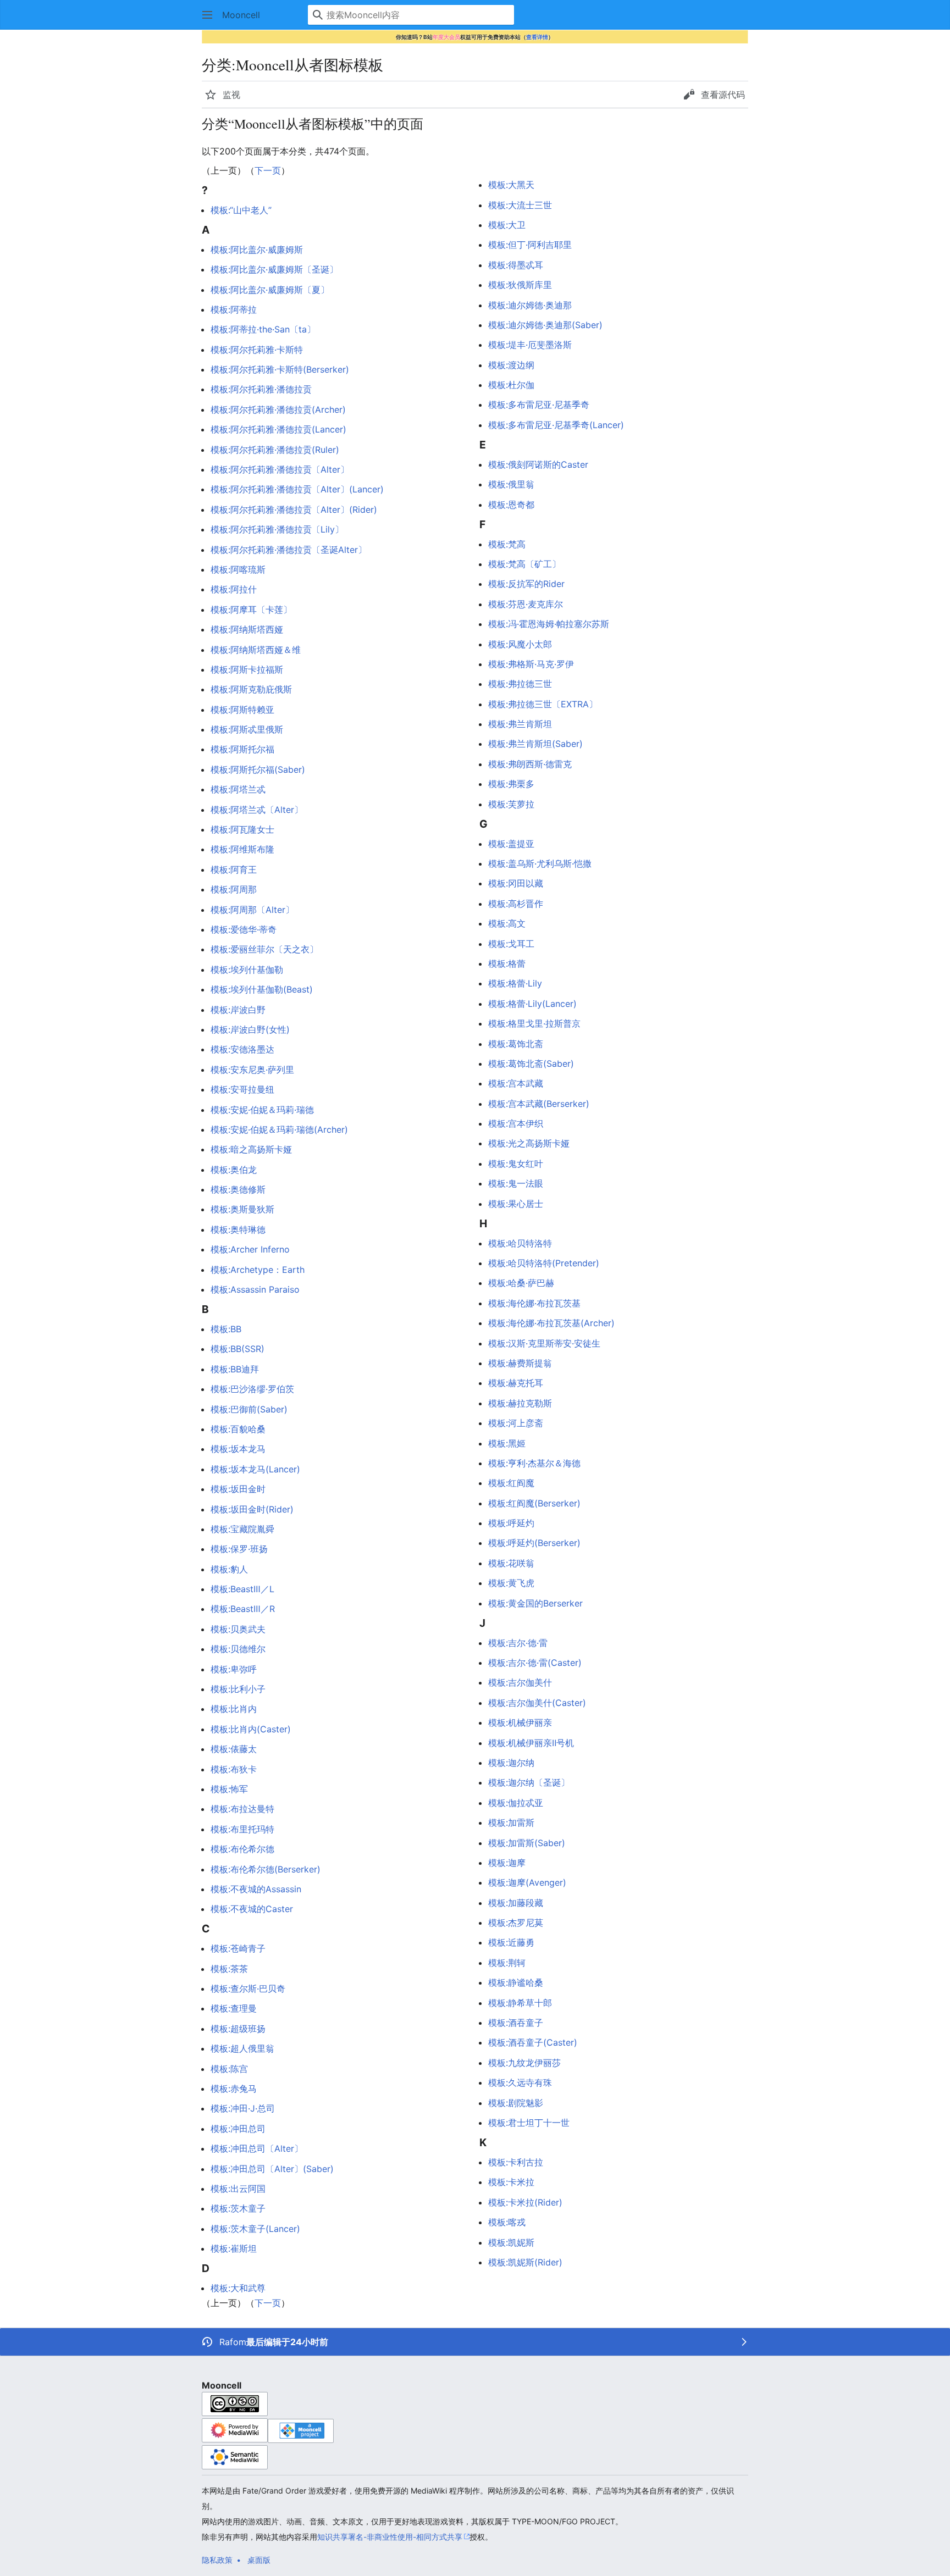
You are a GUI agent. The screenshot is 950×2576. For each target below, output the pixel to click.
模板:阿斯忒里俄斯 (247, 729)
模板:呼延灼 (511, 1523)
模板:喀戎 (507, 2222)
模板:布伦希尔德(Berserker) (266, 1869)
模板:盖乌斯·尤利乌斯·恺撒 (540, 863)
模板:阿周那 (234, 889)
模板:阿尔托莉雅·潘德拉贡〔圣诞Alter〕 (289, 550)
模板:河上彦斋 (516, 1423)
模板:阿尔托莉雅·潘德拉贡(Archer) (278, 409)
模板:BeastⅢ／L (242, 1589)
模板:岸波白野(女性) (250, 1029)
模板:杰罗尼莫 (516, 1923)
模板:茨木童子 (238, 2208)
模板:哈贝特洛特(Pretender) (544, 1263)
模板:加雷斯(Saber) (527, 1843)
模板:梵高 (507, 544)
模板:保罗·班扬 (239, 1549)
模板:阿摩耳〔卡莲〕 (251, 610)
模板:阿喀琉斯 (238, 569)
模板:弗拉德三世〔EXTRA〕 (543, 704)
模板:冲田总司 (238, 2129)
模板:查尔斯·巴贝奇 (248, 1988)
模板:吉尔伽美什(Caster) (537, 1703)
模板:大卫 (507, 225)
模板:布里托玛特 (242, 1829)
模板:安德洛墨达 (242, 1049)
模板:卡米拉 (511, 2182)
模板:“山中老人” (241, 210)
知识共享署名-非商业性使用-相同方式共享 (390, 2537)
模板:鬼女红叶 (516, 1164)
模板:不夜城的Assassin (256, 1889)
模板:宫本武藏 (516, 1083)
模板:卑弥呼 (234, 1669)
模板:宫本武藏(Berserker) (539, 1104)
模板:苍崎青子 (238, 1948)
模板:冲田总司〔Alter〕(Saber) (272, 2169)
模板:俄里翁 (511, 484)
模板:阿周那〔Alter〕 (252, 910)
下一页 (268, 170)
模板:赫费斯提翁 (520, 1363)
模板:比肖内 (234, 1709)
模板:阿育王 (234, 869)
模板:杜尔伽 (511, 385)
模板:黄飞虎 (511, 1583)
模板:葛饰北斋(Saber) (531, 1063)
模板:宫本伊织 (516, 1123)
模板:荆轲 (507, 1963)
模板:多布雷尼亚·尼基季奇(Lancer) (556, 425)
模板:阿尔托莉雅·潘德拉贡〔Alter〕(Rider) (294, 509)
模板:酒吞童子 (516, 2023)
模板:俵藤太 (234, 1749)
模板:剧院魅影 (516, 2103)
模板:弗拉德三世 (520, 684)
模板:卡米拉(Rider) (525, 2202)
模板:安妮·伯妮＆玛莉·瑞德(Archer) (279, 1129)
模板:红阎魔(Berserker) (534, 1503)
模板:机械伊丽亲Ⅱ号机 (531, 1743)
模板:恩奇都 (511, 505)
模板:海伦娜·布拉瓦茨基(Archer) (551, 1323)
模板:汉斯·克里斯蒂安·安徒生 (544, 1343)
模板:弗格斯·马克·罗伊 (531, 664)
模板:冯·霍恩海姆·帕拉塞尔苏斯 (549, 624)
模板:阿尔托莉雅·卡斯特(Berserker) (280, 369)
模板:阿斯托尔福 (242, 749)
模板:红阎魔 (511, 1483)
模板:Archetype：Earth (258, 1270)
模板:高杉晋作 (516, 904)
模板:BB (226, 1329)
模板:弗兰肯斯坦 (520, 724)
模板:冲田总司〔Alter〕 (257, 2148)
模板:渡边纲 (511, 365)
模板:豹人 (229, 1569)
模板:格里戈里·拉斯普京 (534, 1023)
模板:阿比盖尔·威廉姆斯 (257, 250)
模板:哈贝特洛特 (520, 1243)
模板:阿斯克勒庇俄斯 (251, 689)
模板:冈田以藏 (516, 883)
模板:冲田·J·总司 (243, 2108)
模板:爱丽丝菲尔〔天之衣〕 (264, 949)
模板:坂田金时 (238, 1489)
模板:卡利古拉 (516, 2162)
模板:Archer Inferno (250, 1249)
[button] (207, 15)
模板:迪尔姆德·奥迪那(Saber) (545, 325)
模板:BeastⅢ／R (243, 1609)
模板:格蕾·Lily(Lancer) (532, 1004)
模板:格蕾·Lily (515, 983)
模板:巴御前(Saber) (249, 1409)
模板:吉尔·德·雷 (518, 1643)
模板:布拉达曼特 (242, 1809)
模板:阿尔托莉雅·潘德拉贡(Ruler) (275, 450)
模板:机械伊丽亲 (520, 1722)
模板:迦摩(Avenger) (527, 1882)
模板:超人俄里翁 (242, 2048)
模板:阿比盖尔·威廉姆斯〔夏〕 (270, 290)
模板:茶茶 (229, 1969)
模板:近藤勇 (511, 1942)
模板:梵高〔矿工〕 (524, 564)
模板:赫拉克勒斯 (520, 1403)
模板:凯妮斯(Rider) (525, 2262)
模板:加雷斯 (511, 1822)
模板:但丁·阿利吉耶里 (530, 245)
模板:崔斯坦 (234, 2248)
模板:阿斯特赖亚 (242, 710)
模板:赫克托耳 (516, 1383)
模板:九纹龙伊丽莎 (524, 2063)
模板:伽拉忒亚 (516, 1803)
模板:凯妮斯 (511, 2242)
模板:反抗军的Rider (526, 584)
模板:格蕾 (507, 963)
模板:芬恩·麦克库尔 (526, 604)
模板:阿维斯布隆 (242, 849)
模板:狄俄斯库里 (520, 285)
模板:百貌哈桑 (238, 1429)
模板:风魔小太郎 (520, 644)
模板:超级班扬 (238, 2029)
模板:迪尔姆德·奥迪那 (530, 305)
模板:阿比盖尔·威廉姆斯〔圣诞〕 (274, 269)
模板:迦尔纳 (511, 1763)
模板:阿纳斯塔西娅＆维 (256, 650)
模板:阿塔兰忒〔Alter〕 (257, 810)
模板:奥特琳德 (238, 1229)
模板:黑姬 (507, 1443)
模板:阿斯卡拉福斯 (247, 669)
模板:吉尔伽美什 (520, 1682)
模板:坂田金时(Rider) (252, 1509)
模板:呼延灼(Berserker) (534, 1543)
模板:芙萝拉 (511, 804)
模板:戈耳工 (511, 944)
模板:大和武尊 (238, 2288)
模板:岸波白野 (238, 1010)
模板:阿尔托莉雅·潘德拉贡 (261, 389)
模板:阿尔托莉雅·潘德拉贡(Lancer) (278, 429)
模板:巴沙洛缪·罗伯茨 (252, 1389)
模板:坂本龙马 (238, 1449)
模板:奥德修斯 (238, 1189)
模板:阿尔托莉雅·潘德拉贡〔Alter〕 (280, 469)
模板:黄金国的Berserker (535, 1603)
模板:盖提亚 (511, 844)
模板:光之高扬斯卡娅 (529, 1143)
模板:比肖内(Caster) (251, 1729)
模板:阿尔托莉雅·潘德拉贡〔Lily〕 (277, 529)
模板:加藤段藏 (516, 1903)
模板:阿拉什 (234, 589)
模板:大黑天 (511, 185)
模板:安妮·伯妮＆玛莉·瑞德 (262, 1110)
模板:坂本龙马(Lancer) (255, 1469)
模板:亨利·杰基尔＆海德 (534, 1463)
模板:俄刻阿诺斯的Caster (538, 464)
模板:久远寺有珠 (520, 2082)
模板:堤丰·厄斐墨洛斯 (530, 345)
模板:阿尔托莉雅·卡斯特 (257, 350)
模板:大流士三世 (520, 205)
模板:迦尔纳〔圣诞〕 (529, 1782)
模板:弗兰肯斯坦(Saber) (535, 744)
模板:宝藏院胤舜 (242, 1529)
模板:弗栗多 (511, 784)
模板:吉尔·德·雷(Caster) (535, 1663)
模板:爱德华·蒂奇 (244, 929)
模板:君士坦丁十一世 (529, 2123)
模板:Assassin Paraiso (255, 1289)
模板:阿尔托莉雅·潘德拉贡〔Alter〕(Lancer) (297, 489)
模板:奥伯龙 (234, 1170)
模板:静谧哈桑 (516, 1982)
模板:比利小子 (238, 1689)
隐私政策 (217, 2560)
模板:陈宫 (229, 2069)
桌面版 (259, 2560)
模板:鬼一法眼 (516, 1183)
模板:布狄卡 (234, 1769)
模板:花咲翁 (511, 1563)
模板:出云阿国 (238, 2189)
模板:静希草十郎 (520, 2003)
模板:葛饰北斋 (516, 1044)
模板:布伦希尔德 (242, 1849)
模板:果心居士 (516, 1204)
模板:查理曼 (234, 2008)
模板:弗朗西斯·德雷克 (530, 764)
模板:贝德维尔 (238, 1649)
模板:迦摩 (507, 1863)
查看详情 (537, 37)
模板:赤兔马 (234, 2089)
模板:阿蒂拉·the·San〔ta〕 (263, 329)
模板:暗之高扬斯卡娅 (251, 1149)
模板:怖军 (229, 1789)
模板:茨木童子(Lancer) (255, 2229)
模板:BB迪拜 (235, 1369)
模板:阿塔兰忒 (238, 789)
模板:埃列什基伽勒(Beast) (262, 989)
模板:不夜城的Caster (252, 1909)
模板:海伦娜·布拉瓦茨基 (534, 1303)
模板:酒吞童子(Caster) (533, 2042)
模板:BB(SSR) (237, 1349)
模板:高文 (507, 923)
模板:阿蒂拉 (234, 309)
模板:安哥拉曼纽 (242, 1089)
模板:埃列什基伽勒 (247, 970)
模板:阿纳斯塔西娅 (247, 629)
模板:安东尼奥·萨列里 (252, 1070)
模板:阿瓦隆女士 (242, 829)
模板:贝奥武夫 (238, 1629)
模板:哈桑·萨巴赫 (521, 1283)
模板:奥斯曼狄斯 (242, 1209)
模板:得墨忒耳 (516, 265)
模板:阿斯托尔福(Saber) (258, 769)
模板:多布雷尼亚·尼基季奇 (539, 405)
